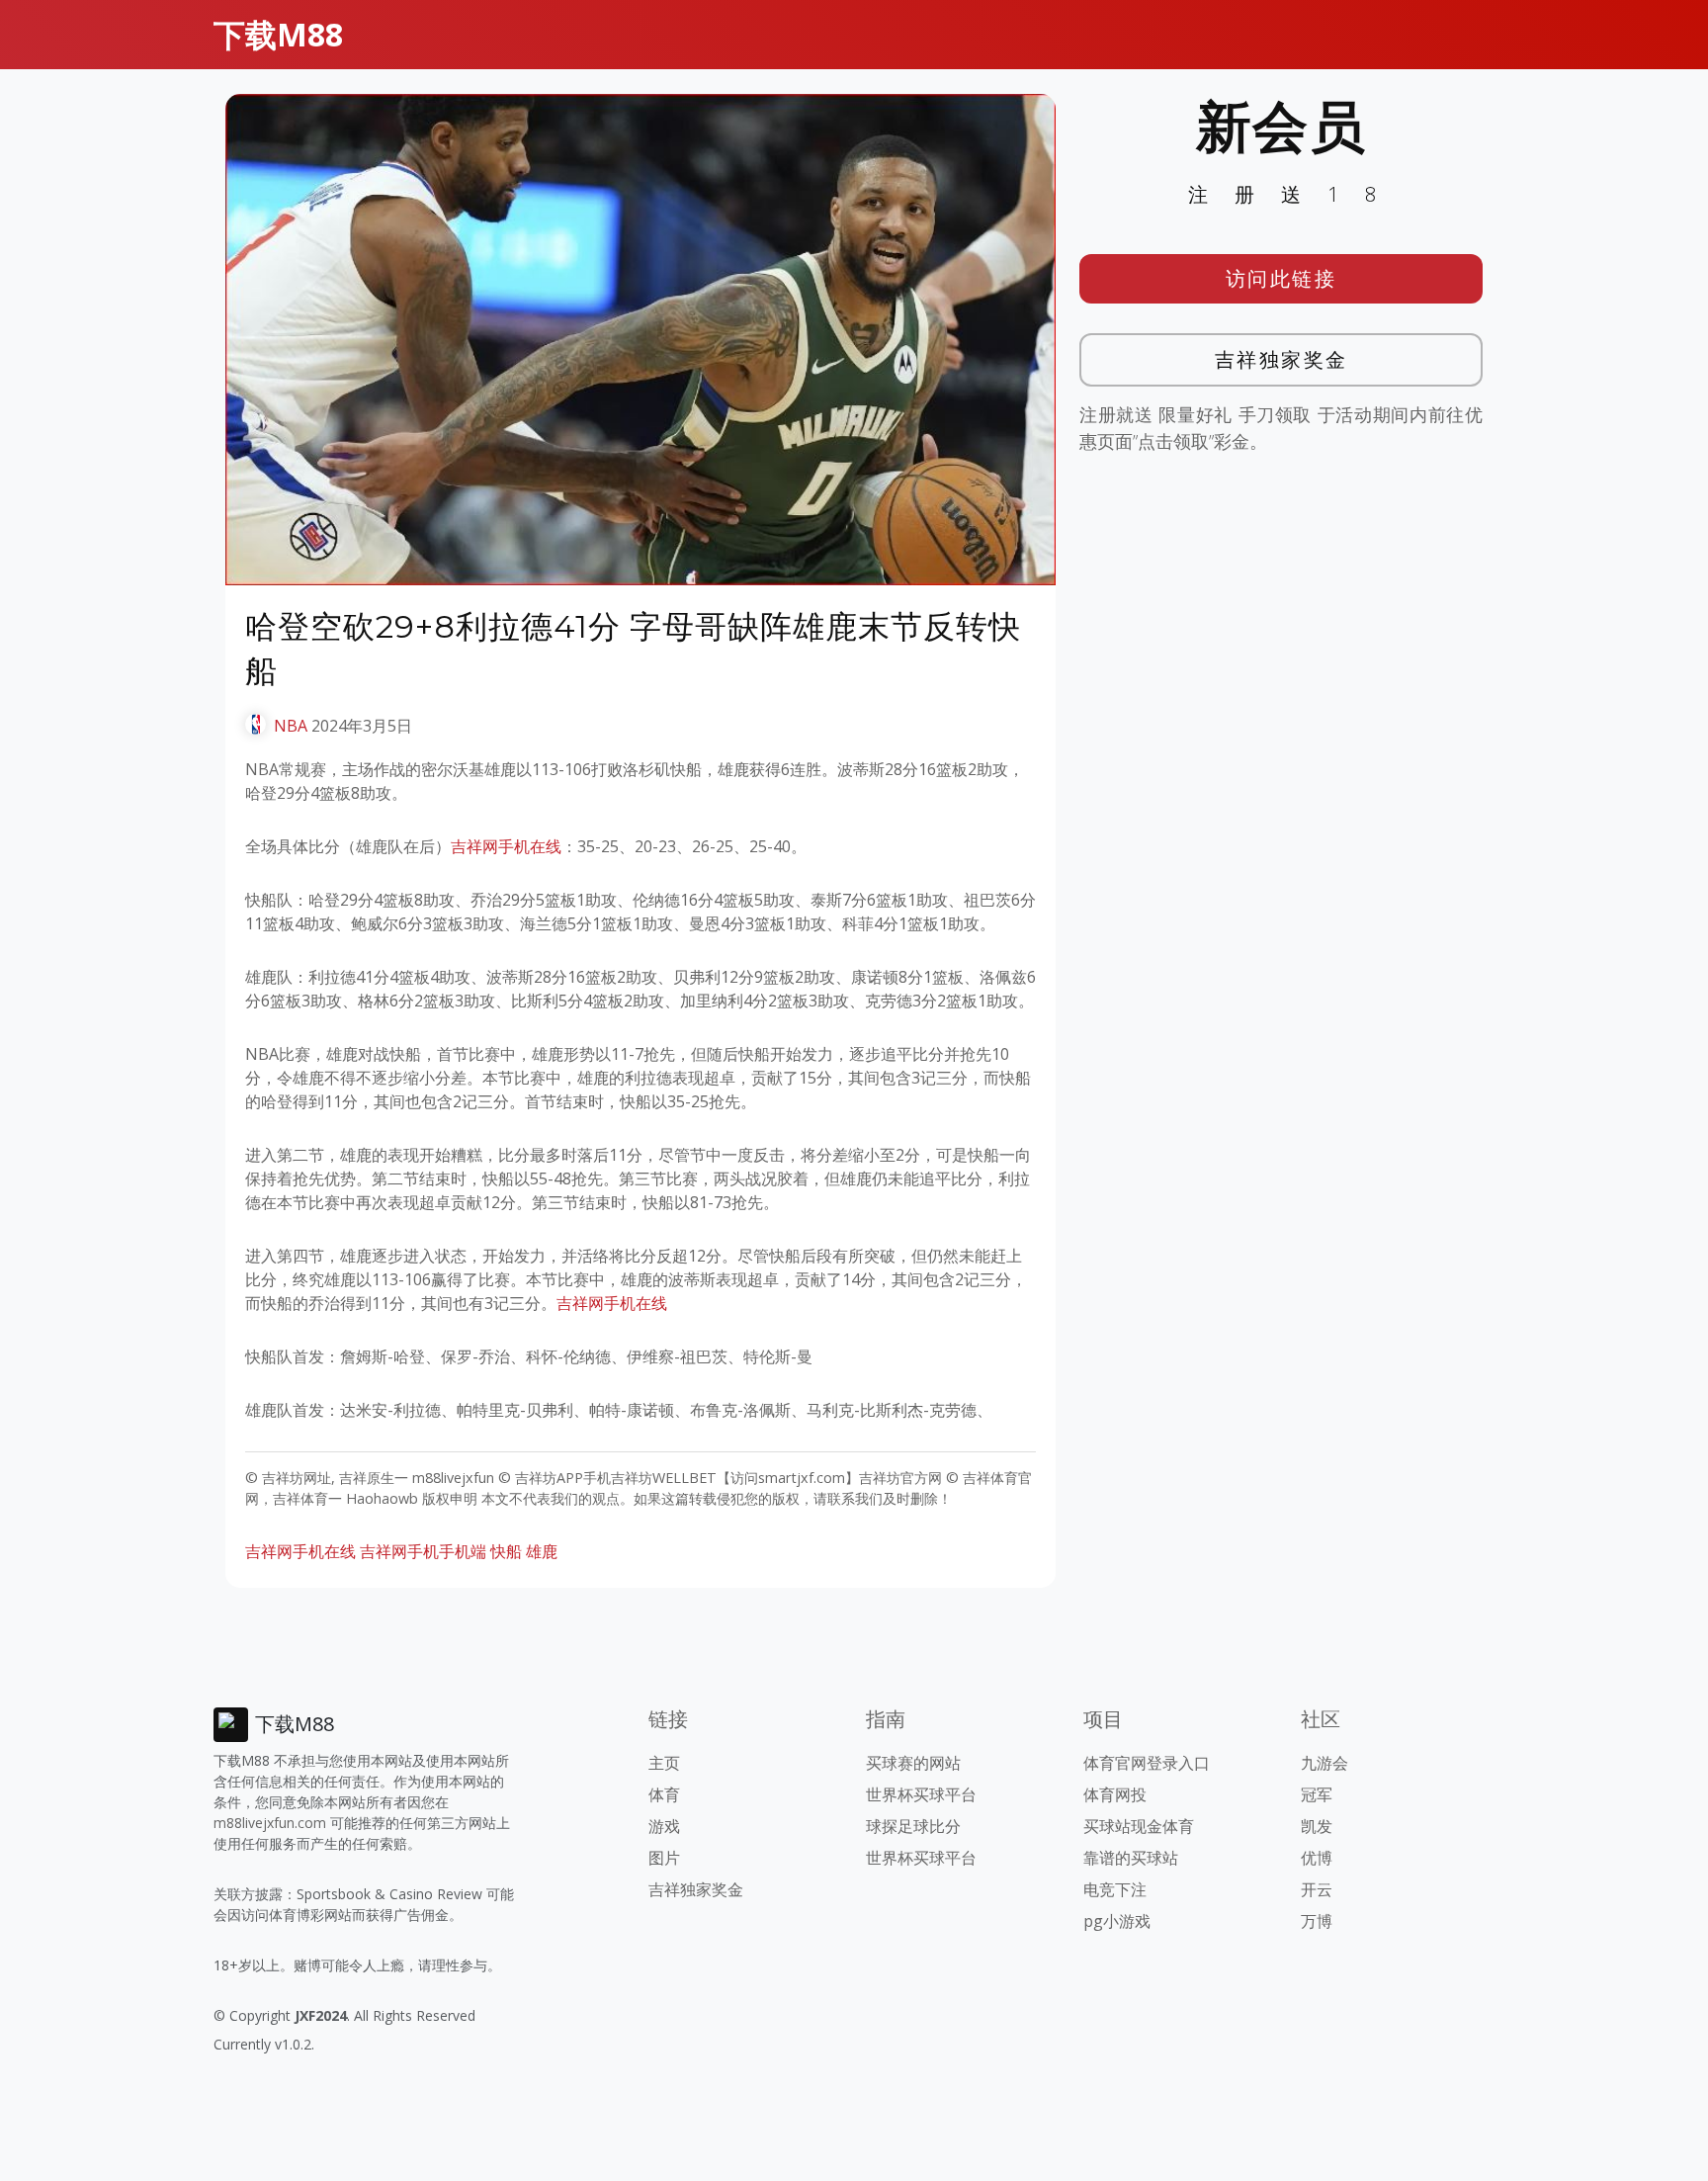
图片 (664, 1858)
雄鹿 (542, 1551)
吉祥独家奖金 (1281, 359)
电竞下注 (1115, 1889)
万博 (1317, 1921)
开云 (1317, 1889)
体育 (664, 1794)
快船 (506, 1551)
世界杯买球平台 (921, 1794)
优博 (1317, 1858)
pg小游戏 (1117, 1921)
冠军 (1317, 1794)
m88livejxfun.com (270, 1823)
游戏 (664, 1826)
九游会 (1324, 1763)
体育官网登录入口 (1147, 1763)
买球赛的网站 (913, 1763)
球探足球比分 (913, 1826)
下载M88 (278, 34)
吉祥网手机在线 (506, 846)
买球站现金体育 (1139, 1826)
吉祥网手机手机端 (423, 1551)
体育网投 (1115, 1794)
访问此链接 (1281, 278)
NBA (291, 726)
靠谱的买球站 (1131, 1858)
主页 (664, 1763)
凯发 (1317, 1826)
